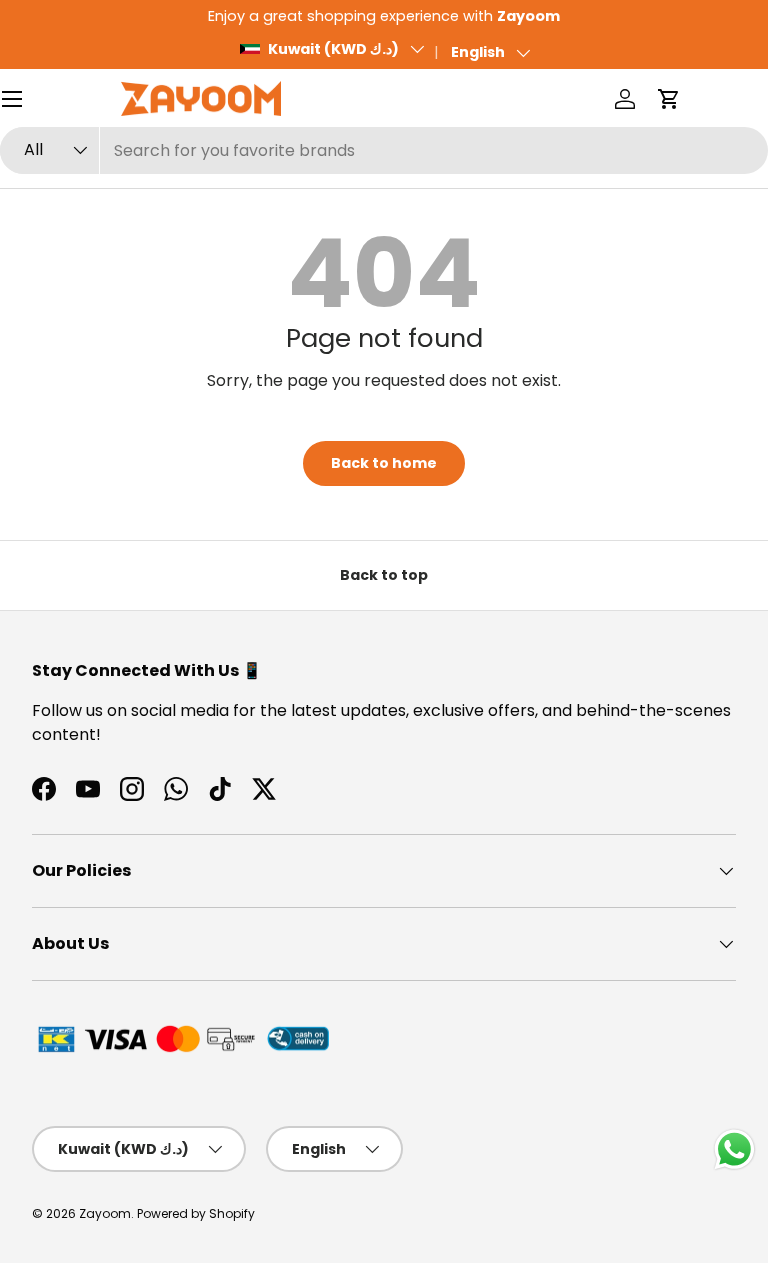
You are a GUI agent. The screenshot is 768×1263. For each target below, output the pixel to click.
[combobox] (384, 150)
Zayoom (105, 1213)
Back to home (384, 463)
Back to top (384, 575)
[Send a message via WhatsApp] (734, 1149)
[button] (669, 99)
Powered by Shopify (196, 1213)
